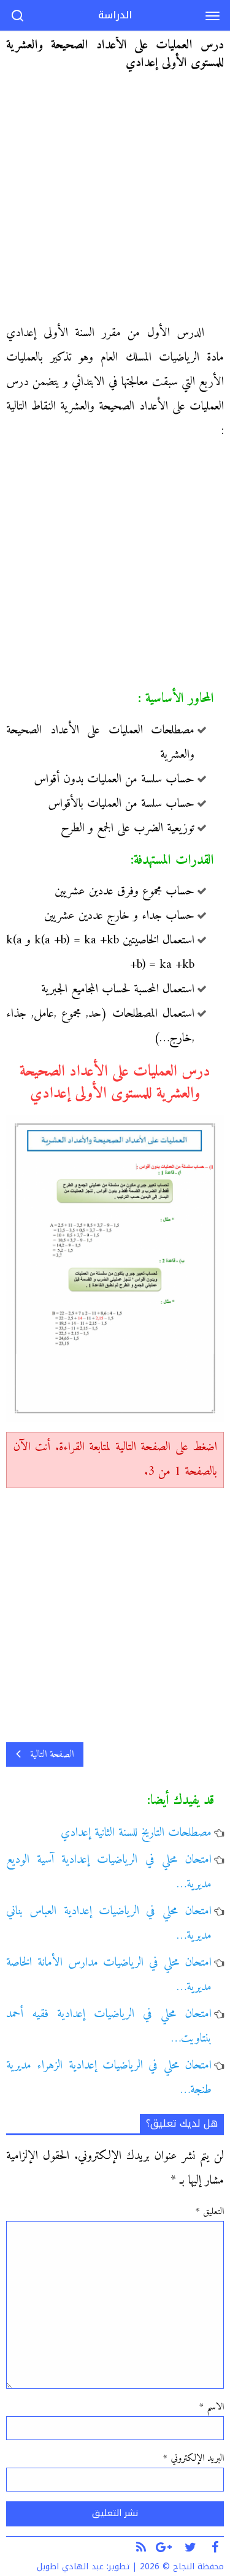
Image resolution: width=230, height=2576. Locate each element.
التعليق (210, 2212)
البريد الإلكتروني (194, 2458)
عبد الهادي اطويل (70, 2567)
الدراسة (115, 15)
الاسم (212, 2407)
